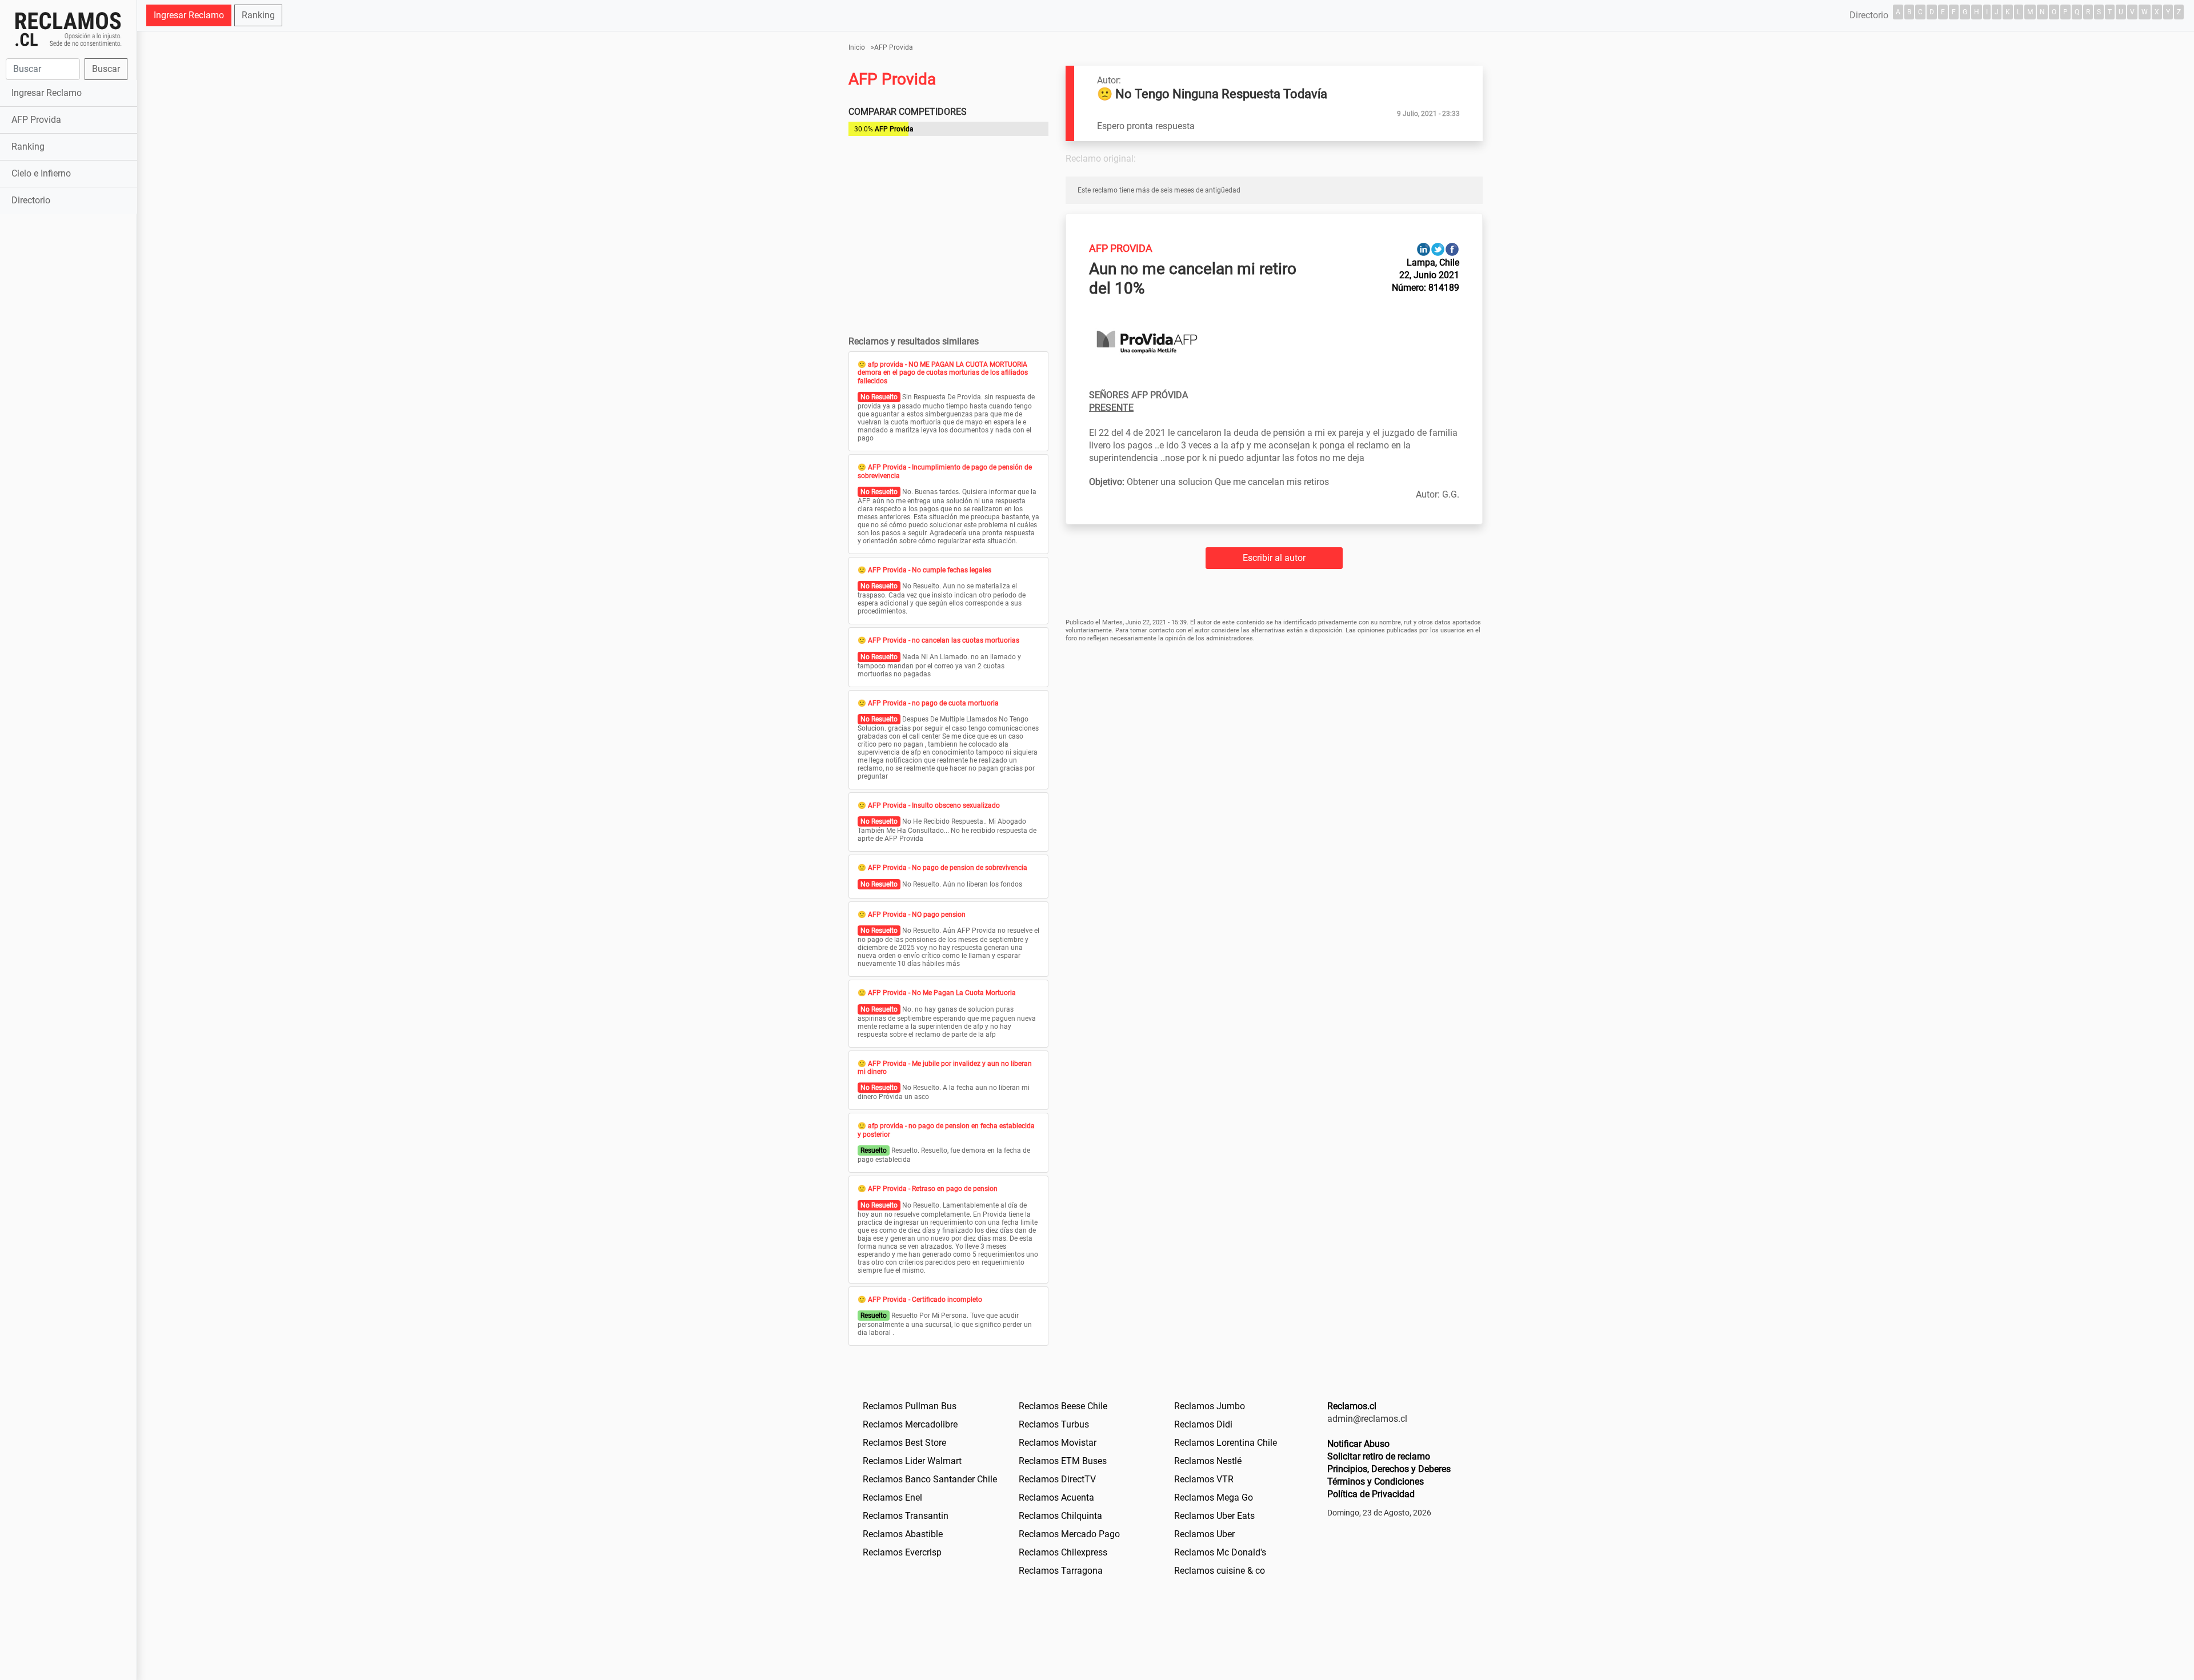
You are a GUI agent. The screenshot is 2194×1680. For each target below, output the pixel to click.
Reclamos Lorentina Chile (1226, 1443)
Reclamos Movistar (1058, 1443)
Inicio (857, 47)
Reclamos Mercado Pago (1069, 1534)
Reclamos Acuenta (1056, 1497)
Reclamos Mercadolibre (910, 1424)
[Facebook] (1452, 249)
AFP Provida (36, 120)
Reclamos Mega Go (1214, 1497)
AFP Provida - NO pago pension (917, 915)
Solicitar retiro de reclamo (1379, 1456)
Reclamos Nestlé (1208, 1461)
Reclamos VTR (1204, 1479)
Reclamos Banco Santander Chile (930, 1479)
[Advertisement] (68, 396)
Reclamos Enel (892, 1497)
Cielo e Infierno (41, 173)
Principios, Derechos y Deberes (1389, 1469)
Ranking (28, 147)
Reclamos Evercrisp (902, 1552)
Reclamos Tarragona (1061, 1571)
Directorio (31, 200)
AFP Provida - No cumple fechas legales (930, 570)
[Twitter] (1438, 249)
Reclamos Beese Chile (1063, 1406)
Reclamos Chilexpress (1063, 1552)
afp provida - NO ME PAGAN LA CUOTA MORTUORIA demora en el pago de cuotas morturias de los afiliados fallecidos (943, 373)
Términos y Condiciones (1376, 1481)
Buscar (106, 69)
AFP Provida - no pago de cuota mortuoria (933, 703)
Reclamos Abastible (903, 1534)
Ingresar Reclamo (47, 93)
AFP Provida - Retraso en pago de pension (933, 1189)
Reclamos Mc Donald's (1220, 1552)
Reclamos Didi (1203, 1424)
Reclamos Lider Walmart (912, 1461)
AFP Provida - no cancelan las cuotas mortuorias (944, 640)
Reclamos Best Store (904, 1443)
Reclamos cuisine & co (1220, 1571)
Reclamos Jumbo (1210, 1406)
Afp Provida (1121, 248)
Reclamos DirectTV (1057, 1479)
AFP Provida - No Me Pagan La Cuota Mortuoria (942, 993)
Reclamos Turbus (1054, 1424)
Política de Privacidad (1371, 1494)
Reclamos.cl (1352, 1406)
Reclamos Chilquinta (1060, 1516)
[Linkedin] (1424, 249)
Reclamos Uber (1204, 1534)
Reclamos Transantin (906, 1516)
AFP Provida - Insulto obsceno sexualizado (934, 805)
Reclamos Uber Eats (1214, 1516)
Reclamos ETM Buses (1063, 1461)
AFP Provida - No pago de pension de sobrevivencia (948, 868)
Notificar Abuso (1358, 1444)
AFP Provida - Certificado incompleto (925, 1300)
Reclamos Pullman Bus (910, 1406)
